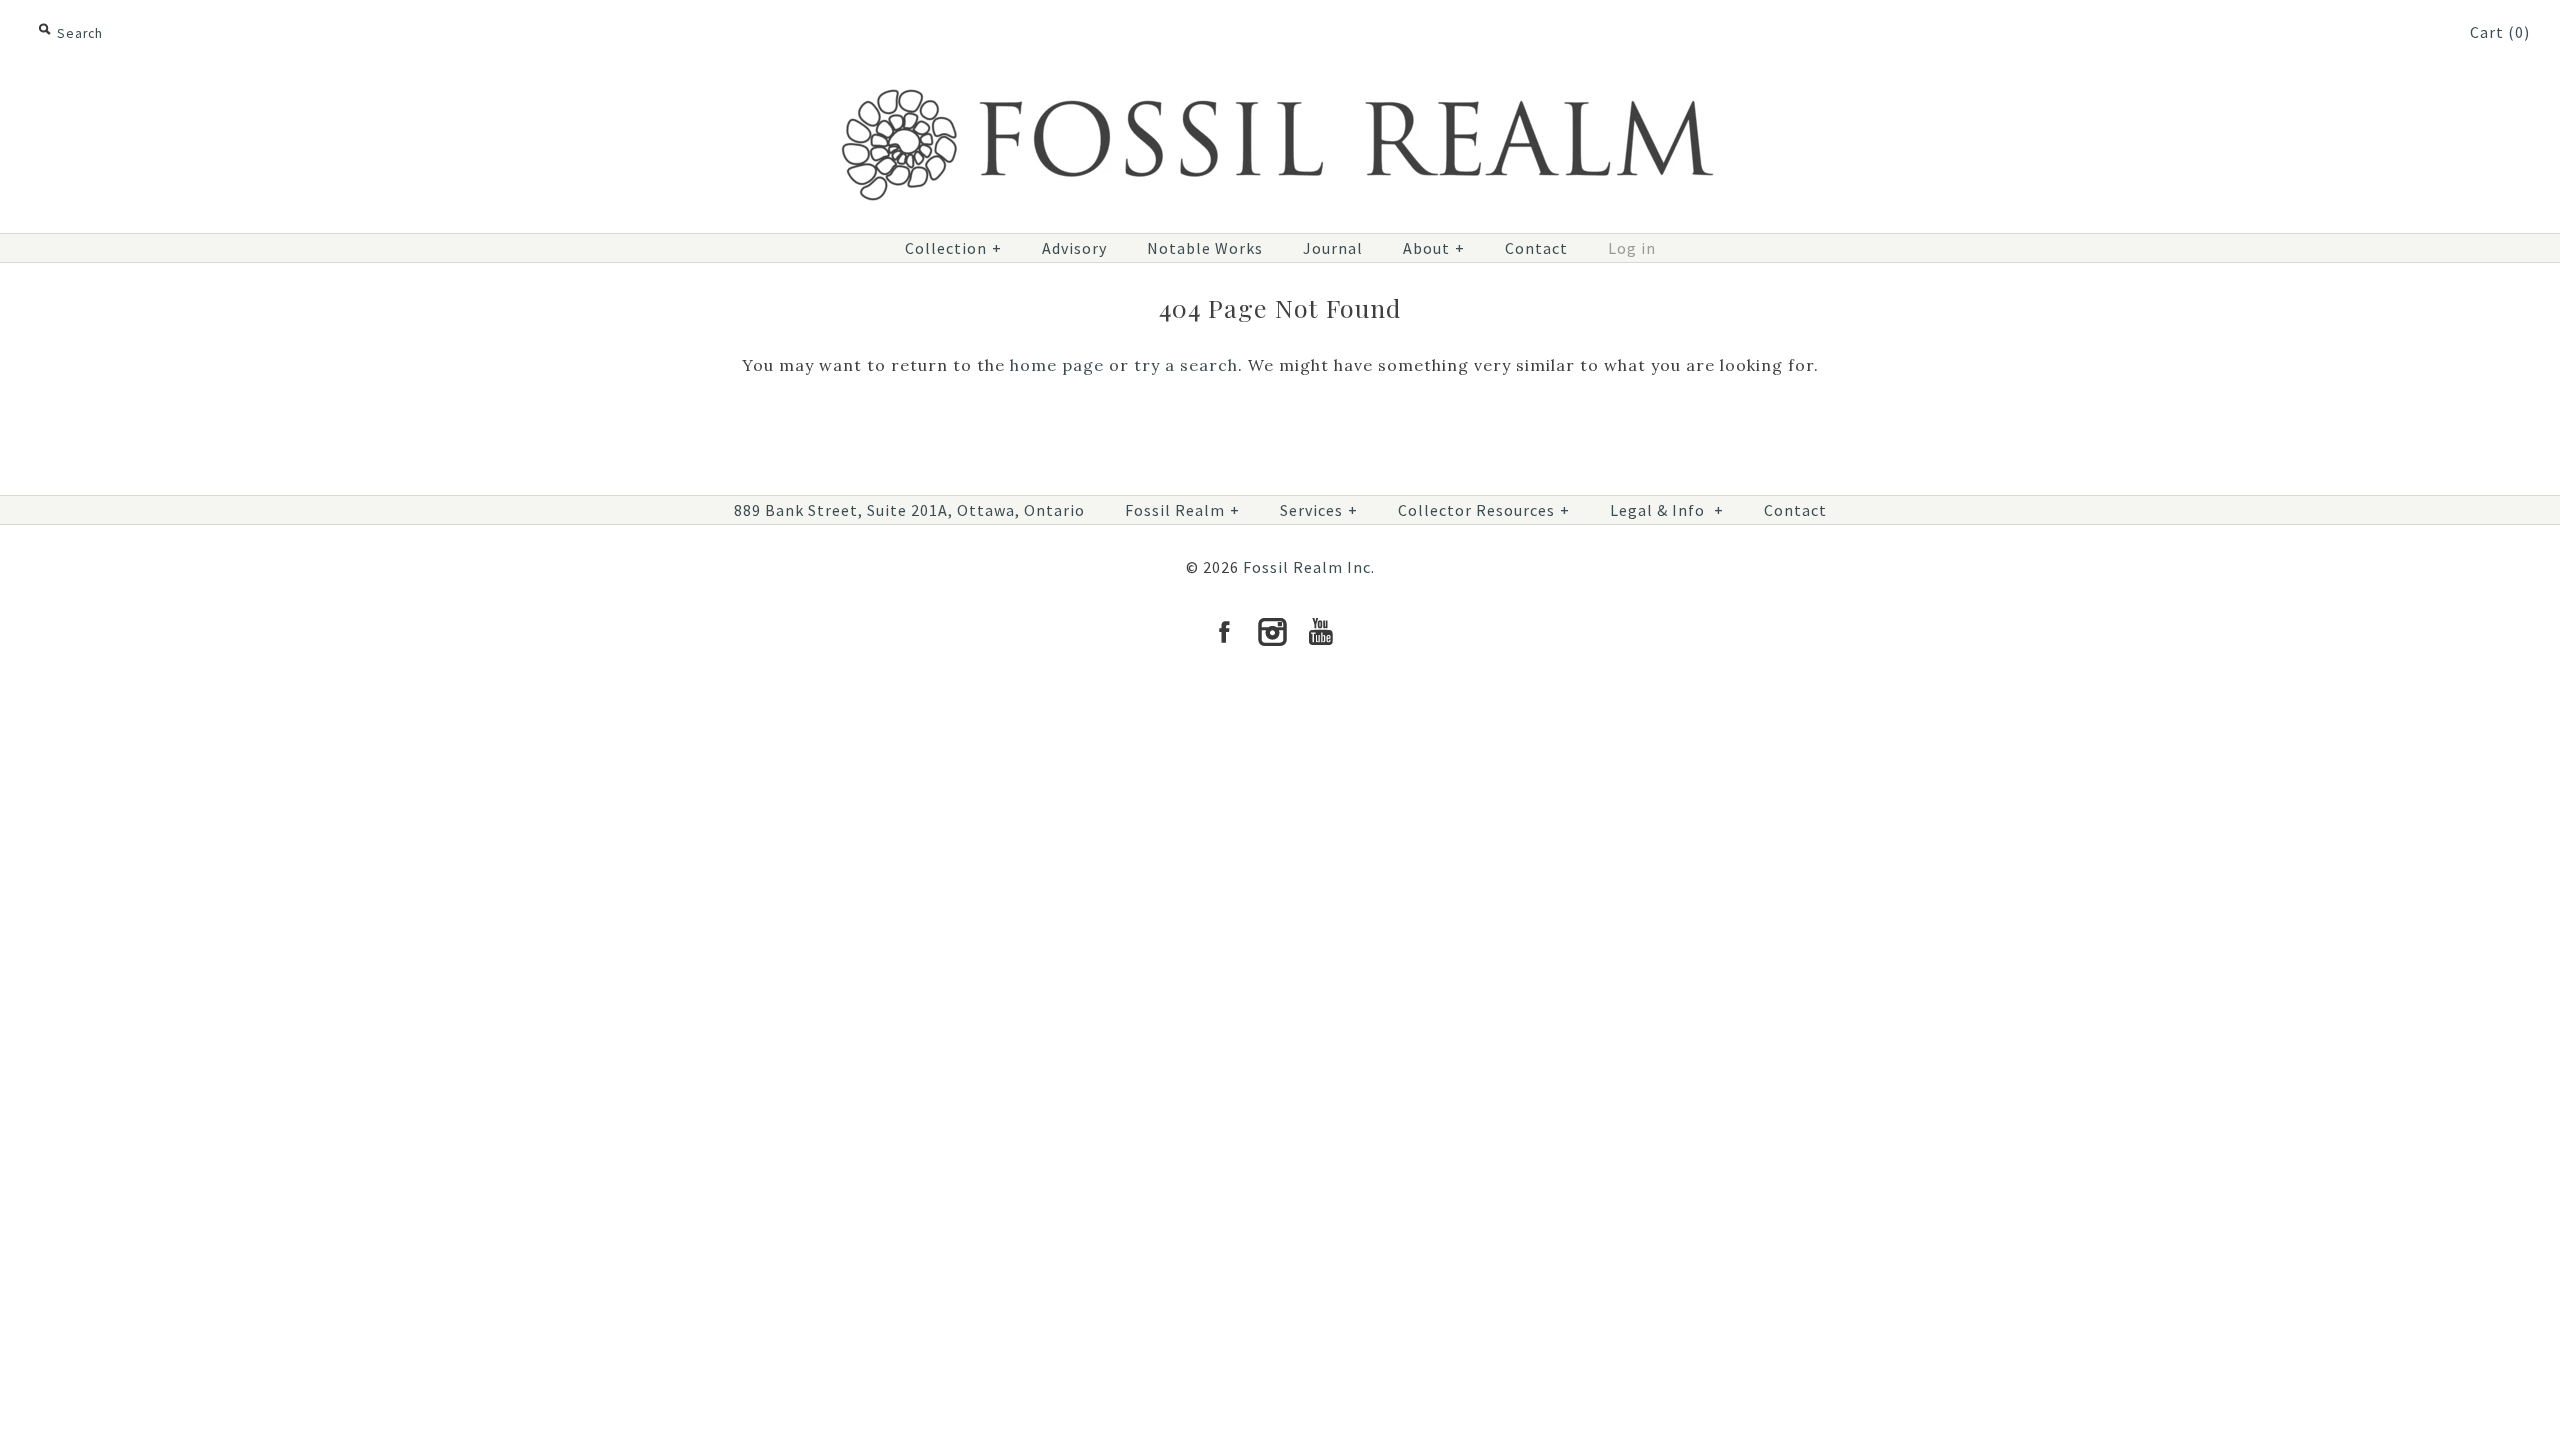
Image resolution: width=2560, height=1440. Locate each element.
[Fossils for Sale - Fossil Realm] (1280, 77)
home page (1057, 365)
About (1434, 248)
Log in (1632, 248)
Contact (1536, 248)
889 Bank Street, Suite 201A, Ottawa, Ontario (909, 510)
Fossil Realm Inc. (1309, 567)
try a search (1186, 365)
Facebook (1224, 632)
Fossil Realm (1182, 510)
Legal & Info (1667, 510)
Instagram (1272, 632)
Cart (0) (2500, 32)
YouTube (1320, 632)
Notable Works (1205, 248)
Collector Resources (1484, 510)
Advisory (1074, 248)
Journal (1333, 248)
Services (1319, 510)
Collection (953, 248)
